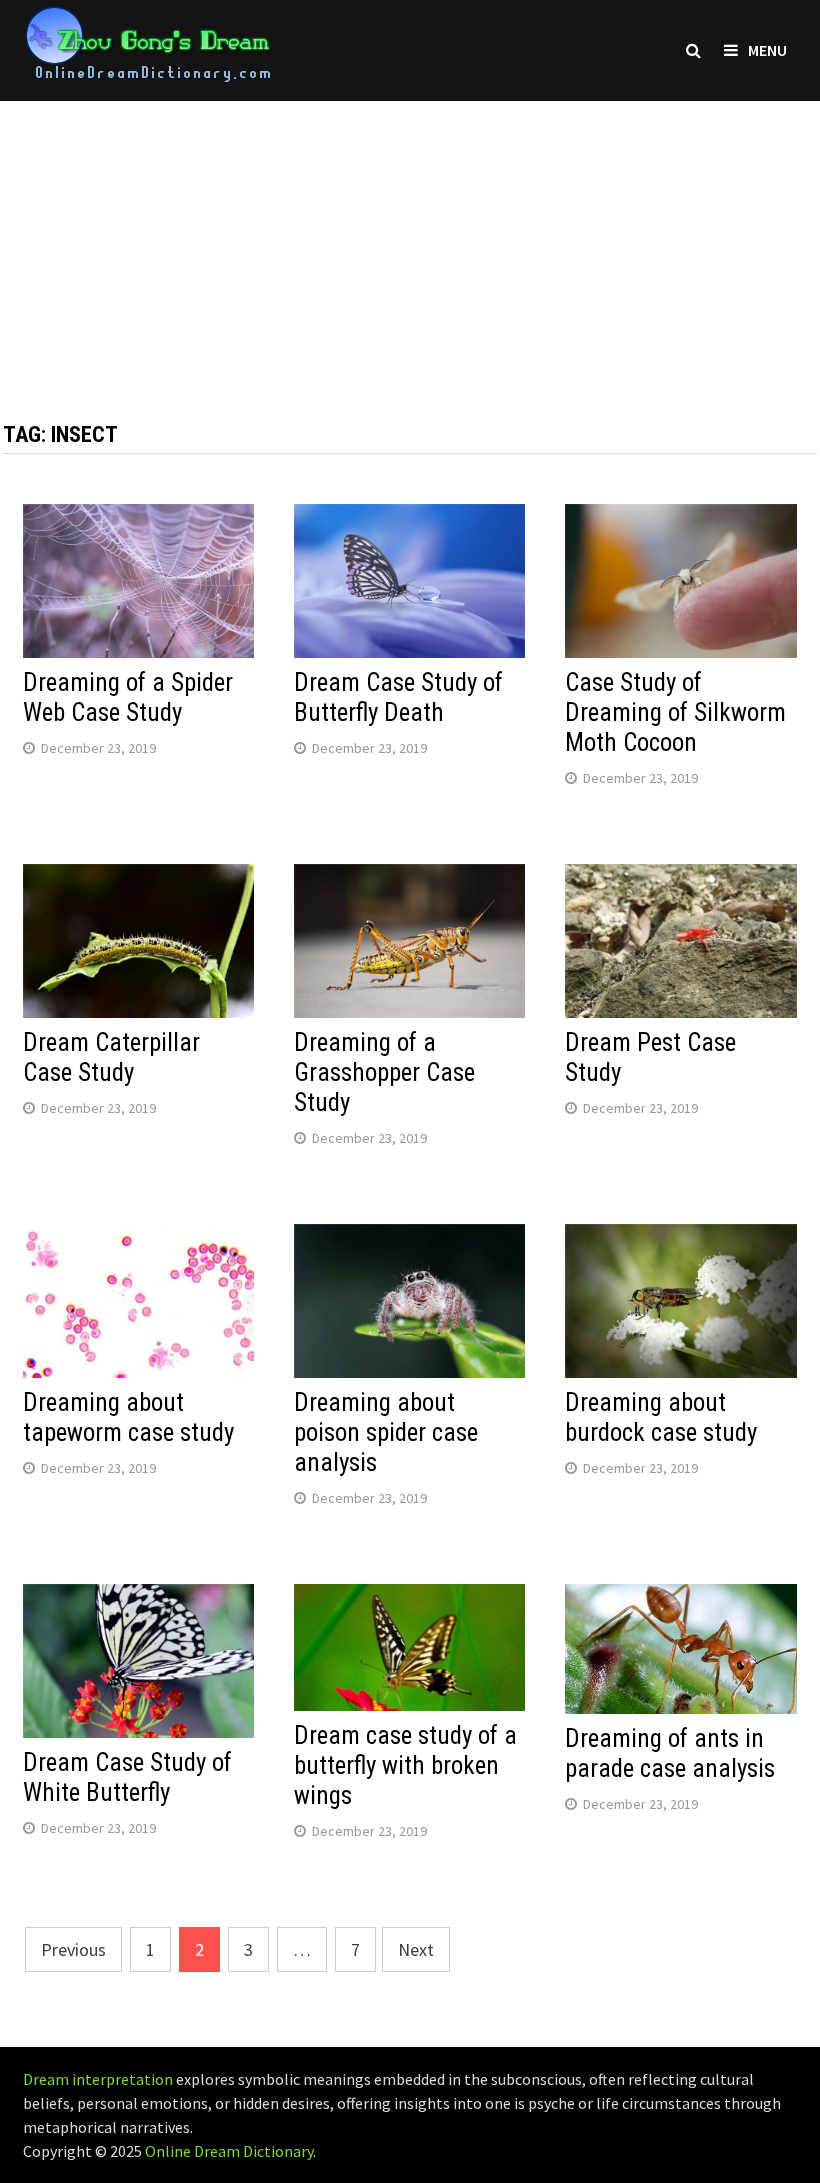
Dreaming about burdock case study (661, 1417)
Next (416, 1949)
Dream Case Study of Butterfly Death (398, 697)
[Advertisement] (410, 241)
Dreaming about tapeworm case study (128, 1417)
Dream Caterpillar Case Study (111, 1057)
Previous (73, 1949)
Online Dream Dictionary (229, 2151)
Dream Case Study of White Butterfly (127, 1777)
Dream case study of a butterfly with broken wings (405, 1765)
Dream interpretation (98, 2079)
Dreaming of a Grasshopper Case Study (384, 1072)
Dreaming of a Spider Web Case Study (128, 697)
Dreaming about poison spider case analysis (386, 1432)
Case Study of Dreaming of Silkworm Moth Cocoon (675, 712)
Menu (767, 50)
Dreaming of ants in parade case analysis (670, 1753)
